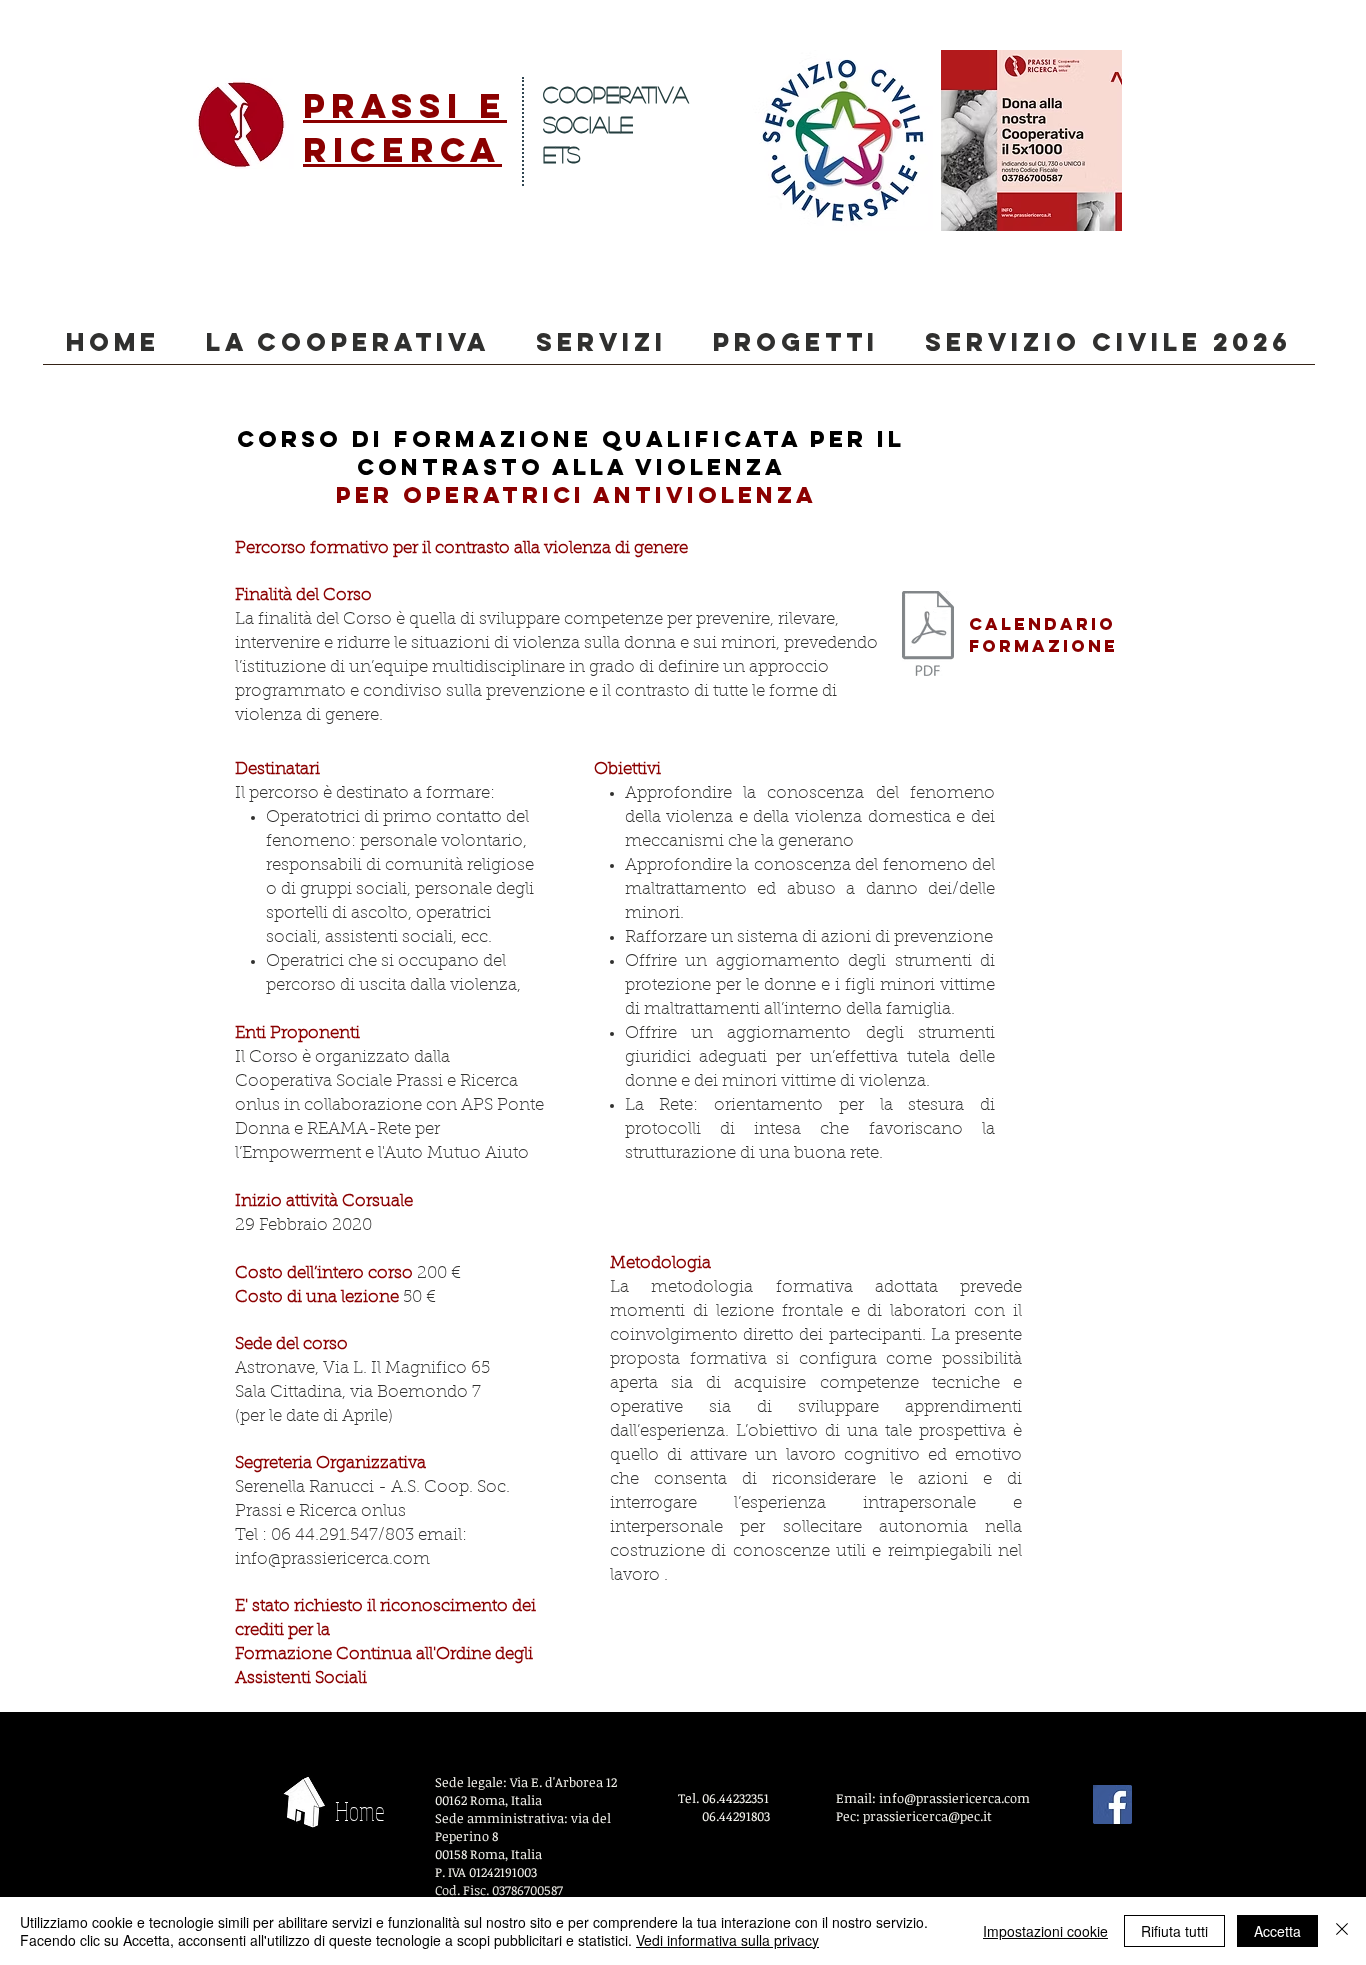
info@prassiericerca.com (332, 1559)
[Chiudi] (1342, 1931)
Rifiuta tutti (1174, 1931)
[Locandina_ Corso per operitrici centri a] (927, 636)
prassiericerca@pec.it (927, 1816)
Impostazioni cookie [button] (1045, 1931)
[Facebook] (1112, 1804)
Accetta (1277, 1931)
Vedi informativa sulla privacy (727, 1940)
